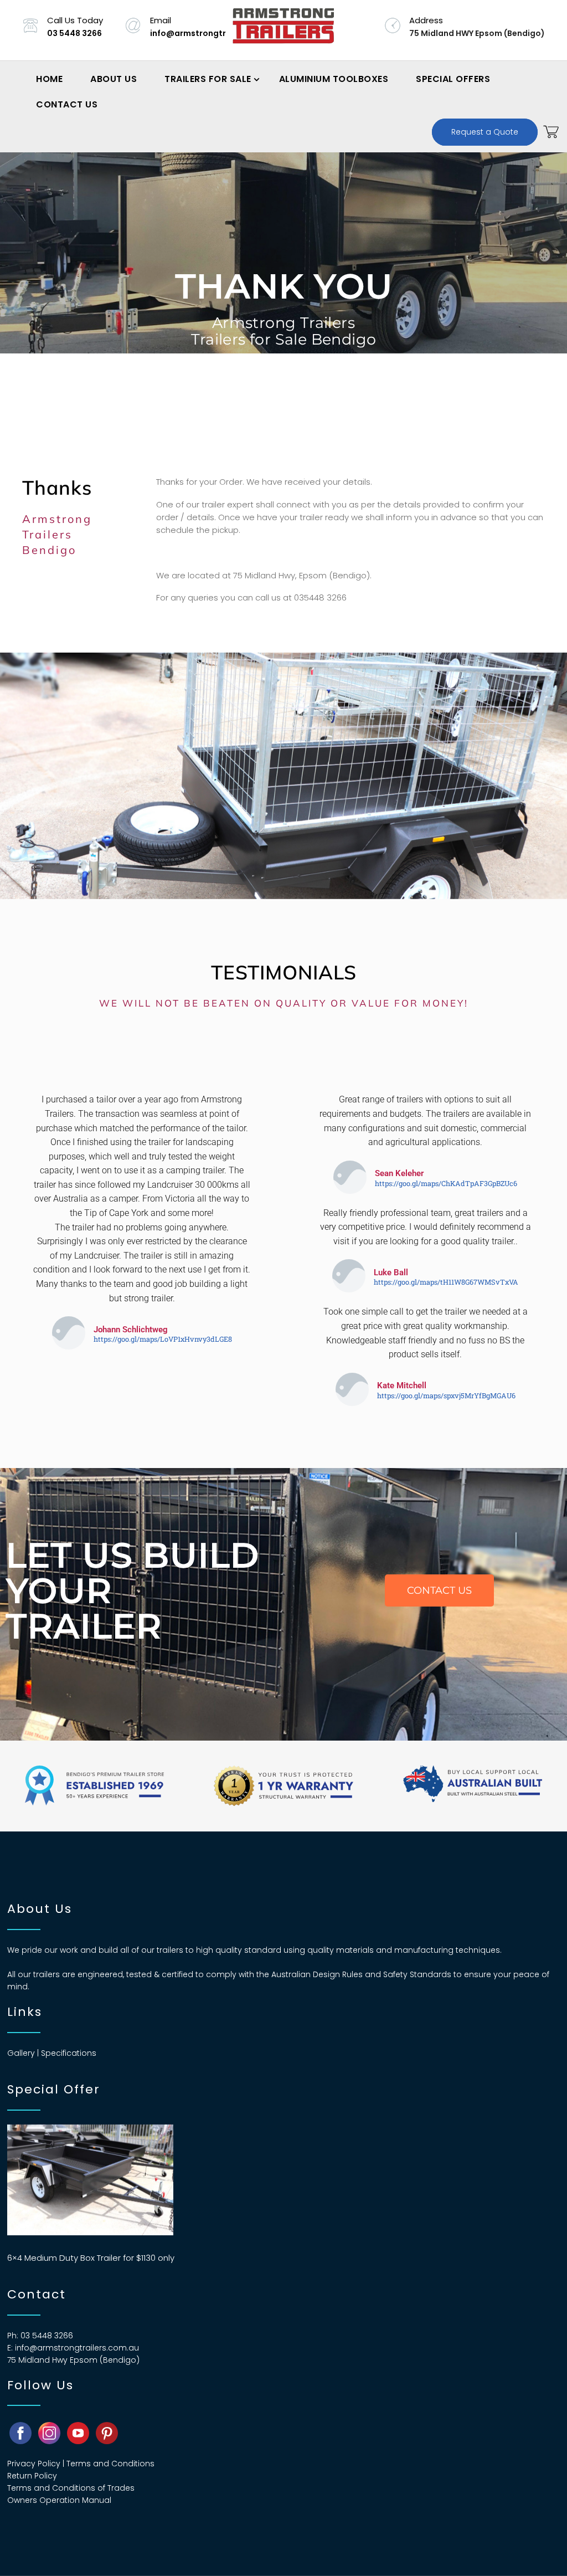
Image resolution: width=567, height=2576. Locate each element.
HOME (49, 79)
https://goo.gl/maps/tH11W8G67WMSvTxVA (446, 1282)
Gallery (21, 2053)
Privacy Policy (34, 2464)
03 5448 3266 (74, 33)
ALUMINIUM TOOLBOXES (334, 79)
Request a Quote (485, 132)
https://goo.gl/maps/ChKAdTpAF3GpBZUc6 (446, 1183)
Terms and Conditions (110, 2464)
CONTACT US (67, 104)
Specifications (69, 2053)
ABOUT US (114, 79)
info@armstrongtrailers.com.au (216, 33)
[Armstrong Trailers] (283, 30)
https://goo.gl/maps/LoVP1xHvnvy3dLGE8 (163, 1339)
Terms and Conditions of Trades (71, 2488)
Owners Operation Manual (59, 2500)
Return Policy (32, 2476)
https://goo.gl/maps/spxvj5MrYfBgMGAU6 (446, 1395)
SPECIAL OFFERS (453, 79)
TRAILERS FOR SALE (208, 79)
